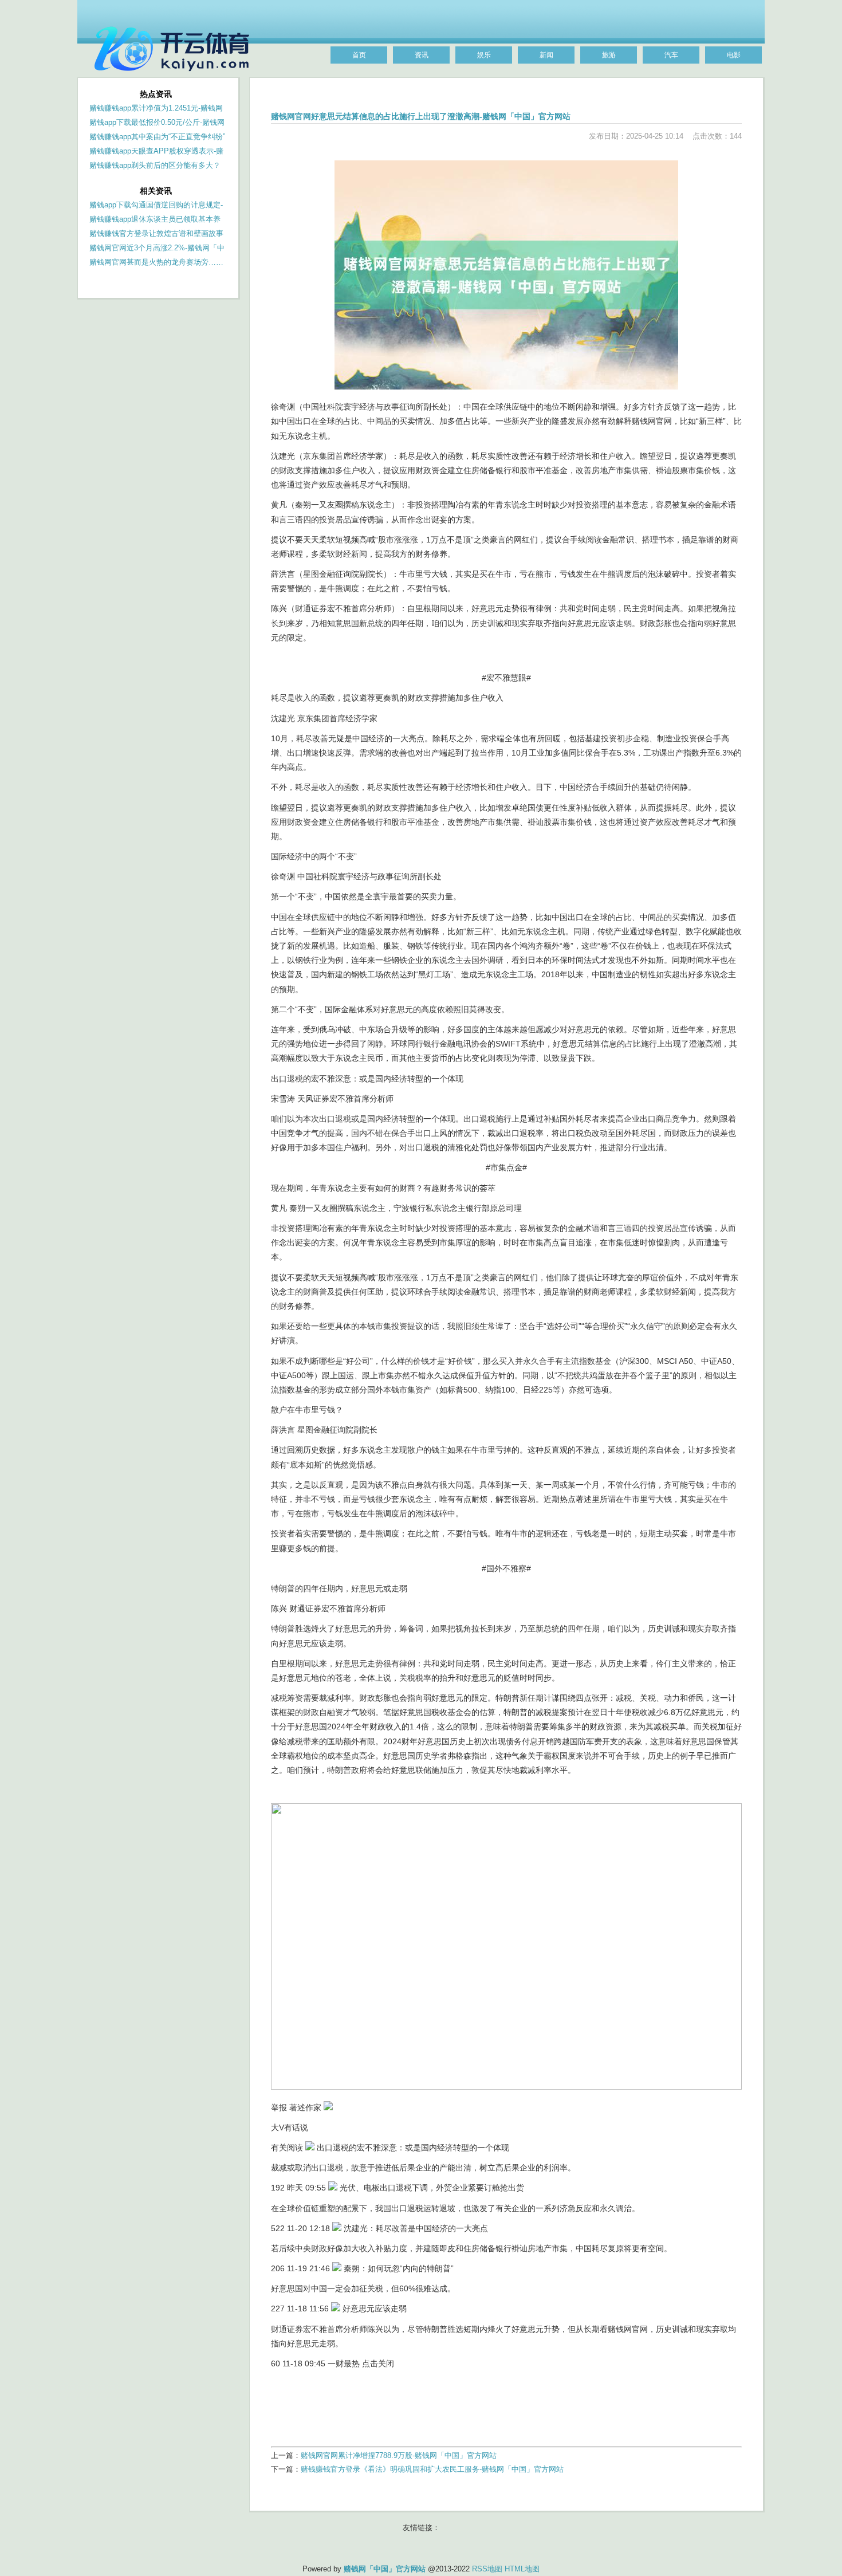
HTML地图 (522, 2569)
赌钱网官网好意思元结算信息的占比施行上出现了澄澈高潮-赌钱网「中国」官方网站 (421, 116)
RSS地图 (487, 2569)
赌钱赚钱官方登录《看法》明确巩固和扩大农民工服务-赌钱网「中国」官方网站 (432, 2469)
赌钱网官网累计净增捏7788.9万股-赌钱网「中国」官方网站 (399, 2455)
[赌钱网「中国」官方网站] (175, 76)
